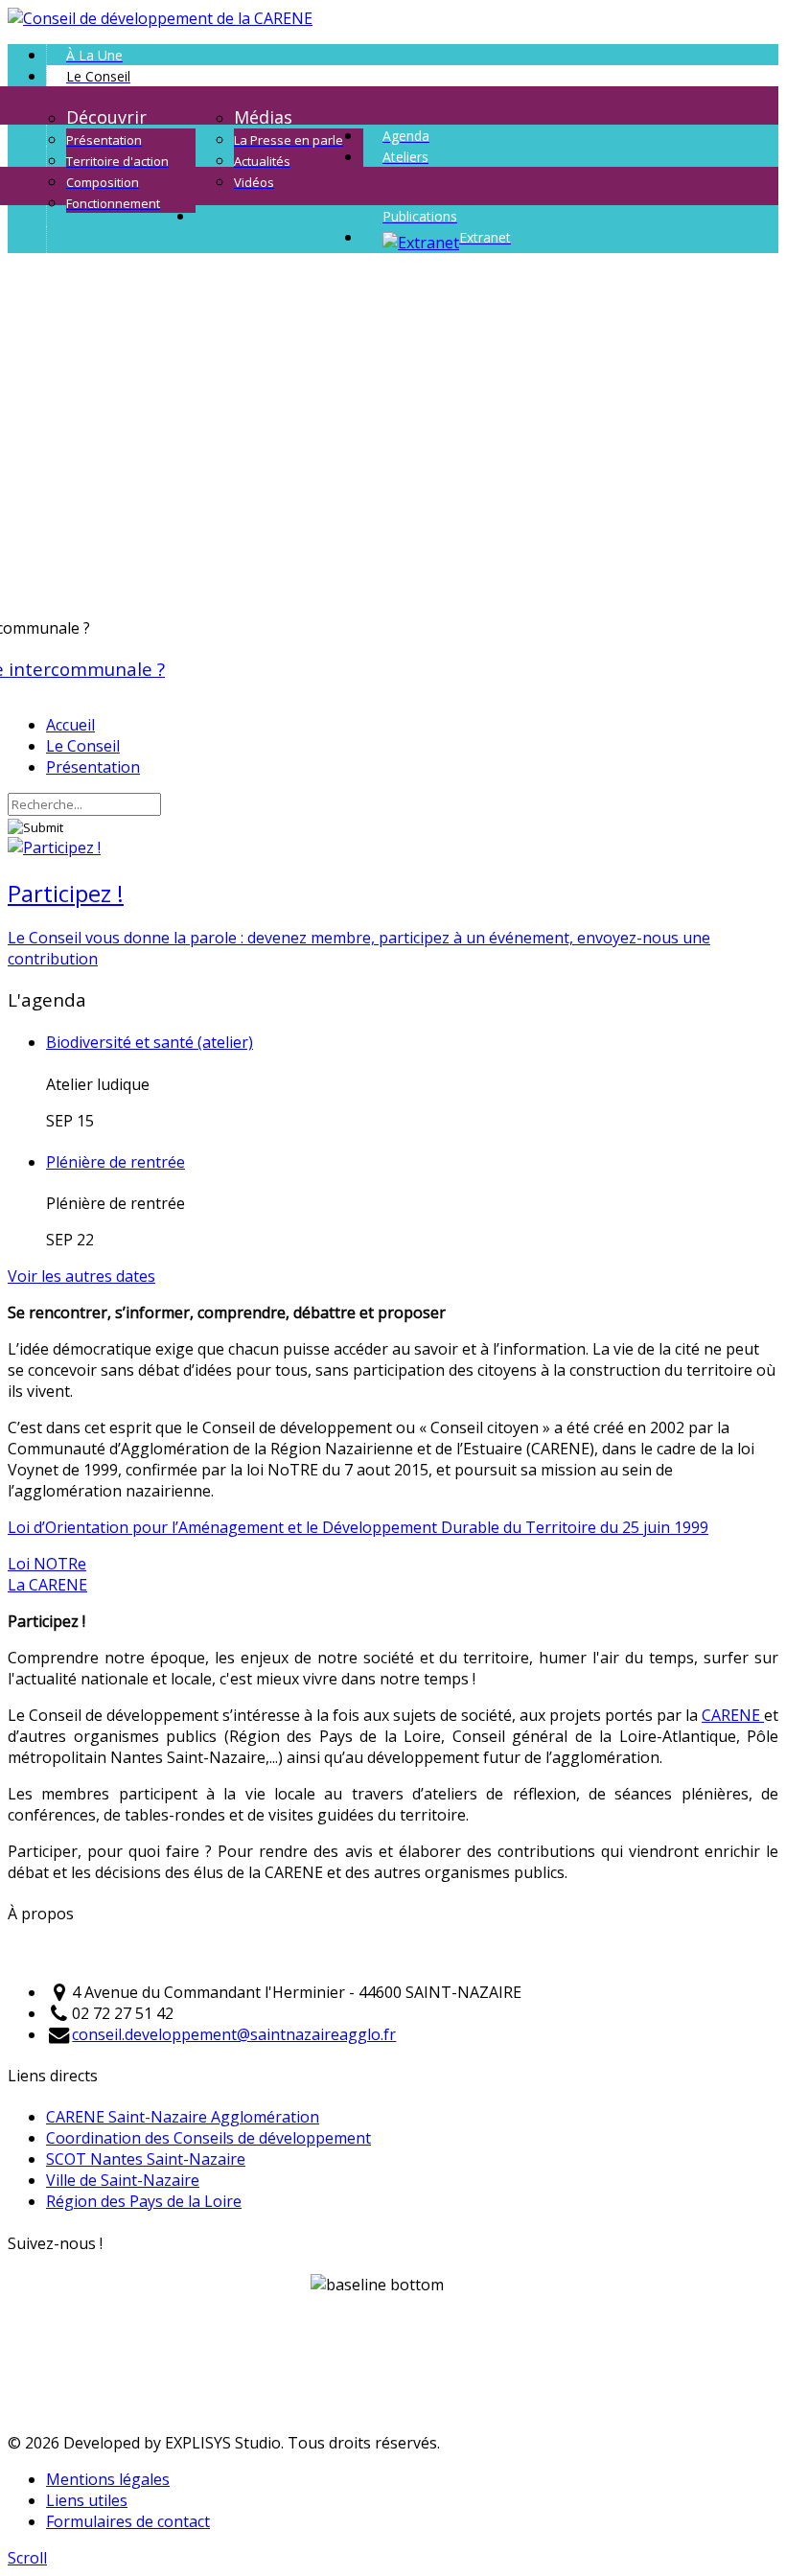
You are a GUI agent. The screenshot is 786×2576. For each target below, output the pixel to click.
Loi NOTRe (47, 1564)
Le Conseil (83, 746)
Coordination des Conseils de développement (208, 2138)
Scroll (27, 2558)
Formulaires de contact (128, 2521)
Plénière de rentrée (116, 1162)
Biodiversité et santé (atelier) (150, 1042)
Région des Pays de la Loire (144, 2201)
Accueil (70, 725)
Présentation (93, 767)
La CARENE (47, 1585)
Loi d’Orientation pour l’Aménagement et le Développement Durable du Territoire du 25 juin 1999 (358, 1527)
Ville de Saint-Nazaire (123, 2180)
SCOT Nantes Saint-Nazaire (146, 2159)
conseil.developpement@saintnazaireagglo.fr (234, 2034)
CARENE (733, 1715)
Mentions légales (108, 2479)
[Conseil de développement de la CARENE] (160, 18)
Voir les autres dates (81, 1276)
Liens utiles (87, 2500)
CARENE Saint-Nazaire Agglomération (183, 2117)
